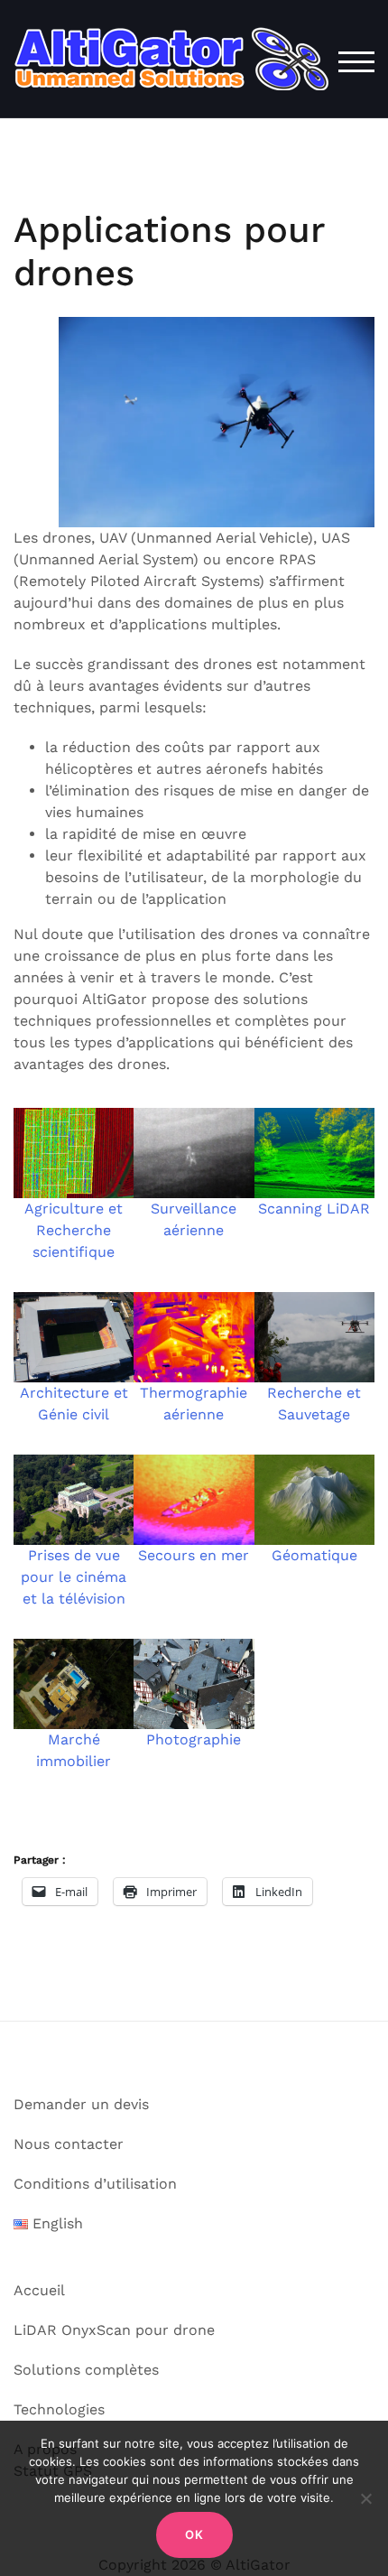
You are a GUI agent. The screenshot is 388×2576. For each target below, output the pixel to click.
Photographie (194, 1739)
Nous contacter (69, 2144)
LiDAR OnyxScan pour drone (114, 2330)
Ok (194, 2534)
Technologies (59, 2409)
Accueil (39, 2290)
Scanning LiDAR (314, 1209)
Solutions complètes (86, 2370)
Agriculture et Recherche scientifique (74, 1230)
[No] (365, 2498)
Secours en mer (194, 1555)
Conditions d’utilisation (95, 2184)
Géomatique (314, 1555)
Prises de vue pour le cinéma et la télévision (74, 1577)
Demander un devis (81, 2104)
